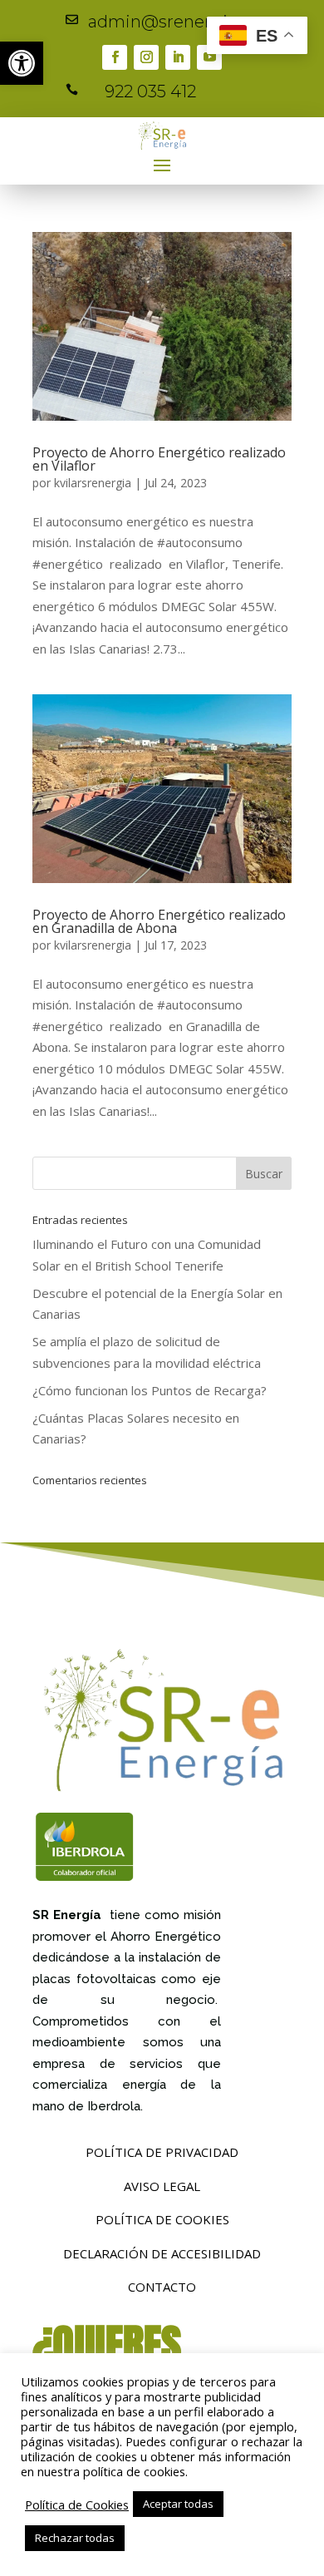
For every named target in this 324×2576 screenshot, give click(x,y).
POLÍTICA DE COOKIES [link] (162, 2219)
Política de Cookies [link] (77, 2504)
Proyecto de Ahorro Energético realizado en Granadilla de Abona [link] (159, 921)
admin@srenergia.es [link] (173, 22)
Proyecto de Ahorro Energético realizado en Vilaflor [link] (159, 459)
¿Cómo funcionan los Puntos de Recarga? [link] (150, 1390)
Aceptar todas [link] (178, 2504)
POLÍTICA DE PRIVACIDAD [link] (162, 2152)
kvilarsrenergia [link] (93, 483)
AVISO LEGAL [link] (162, 2186)
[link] (22, 63)
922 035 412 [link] (150, 91)
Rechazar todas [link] (75, 2538)
